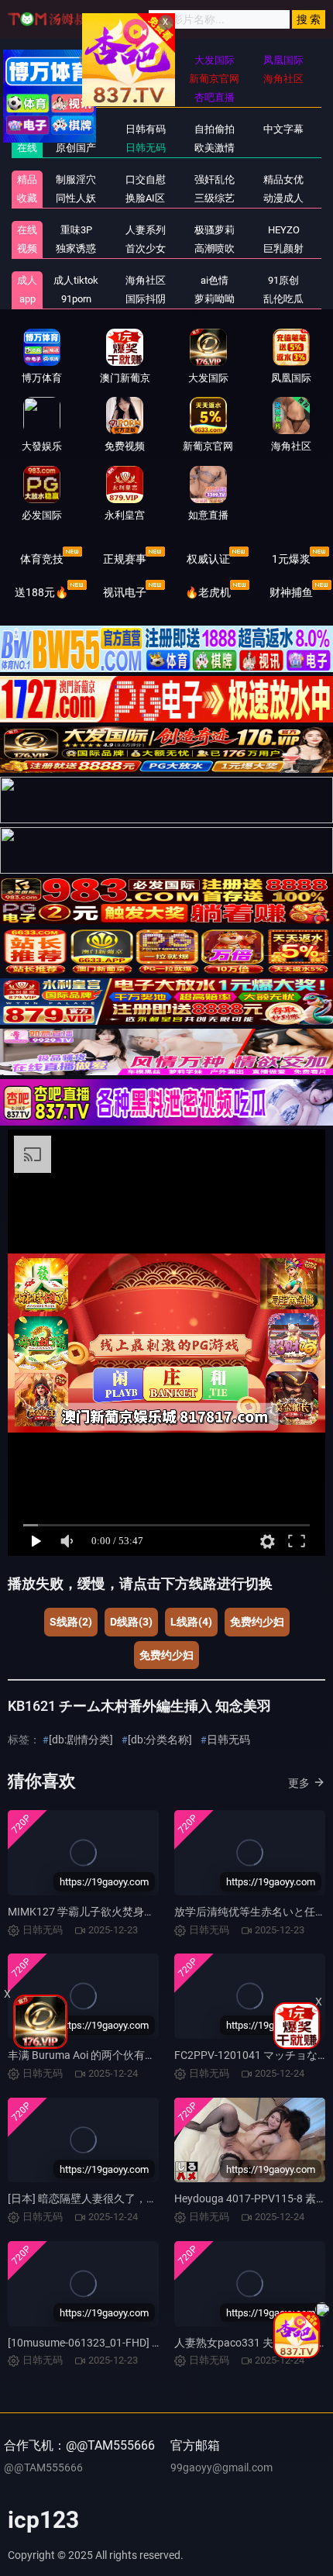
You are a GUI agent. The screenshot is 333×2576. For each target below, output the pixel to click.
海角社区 (146, 280)
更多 (299, 1783)
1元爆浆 (291, 559)
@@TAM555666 (43, 2467)
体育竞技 (42, 559)
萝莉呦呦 (215, 299)
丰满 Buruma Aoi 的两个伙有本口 (87, 2055)
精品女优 (283, 179)
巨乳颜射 (283, 248)
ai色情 (215, 280)
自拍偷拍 (215, 129)
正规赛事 (125, 559)
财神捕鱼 (291, 592)
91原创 (283, 280)
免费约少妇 (257, 1622)
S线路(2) (71, 1622)
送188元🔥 (41, 592)
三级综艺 (215, 198)
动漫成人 (283, 198)
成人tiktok (76, 280)
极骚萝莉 (215, 230)
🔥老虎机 (208, 592)
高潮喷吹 (215, 248)
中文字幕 (283, 129)
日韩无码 (146, 148)
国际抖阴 (146, 299)
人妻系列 (146, 230)
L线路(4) (191, 1622)
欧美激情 (215, 148)
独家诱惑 (76, 248)
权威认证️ (208, 559)
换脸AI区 (145, 198)
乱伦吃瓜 (283, 299)
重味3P (76, 230)
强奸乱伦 (215, 179)
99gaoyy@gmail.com (221, 2467)
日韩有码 (146, 129)
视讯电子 (125, 592)
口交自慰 (146, 179)
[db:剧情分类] (81, 1740)
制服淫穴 (76, 179)
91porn (76, 299)
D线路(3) (131, 1622)
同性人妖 (76, 198)
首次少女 (146, 248)
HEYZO (284, 230)
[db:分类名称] (160, 1740)
